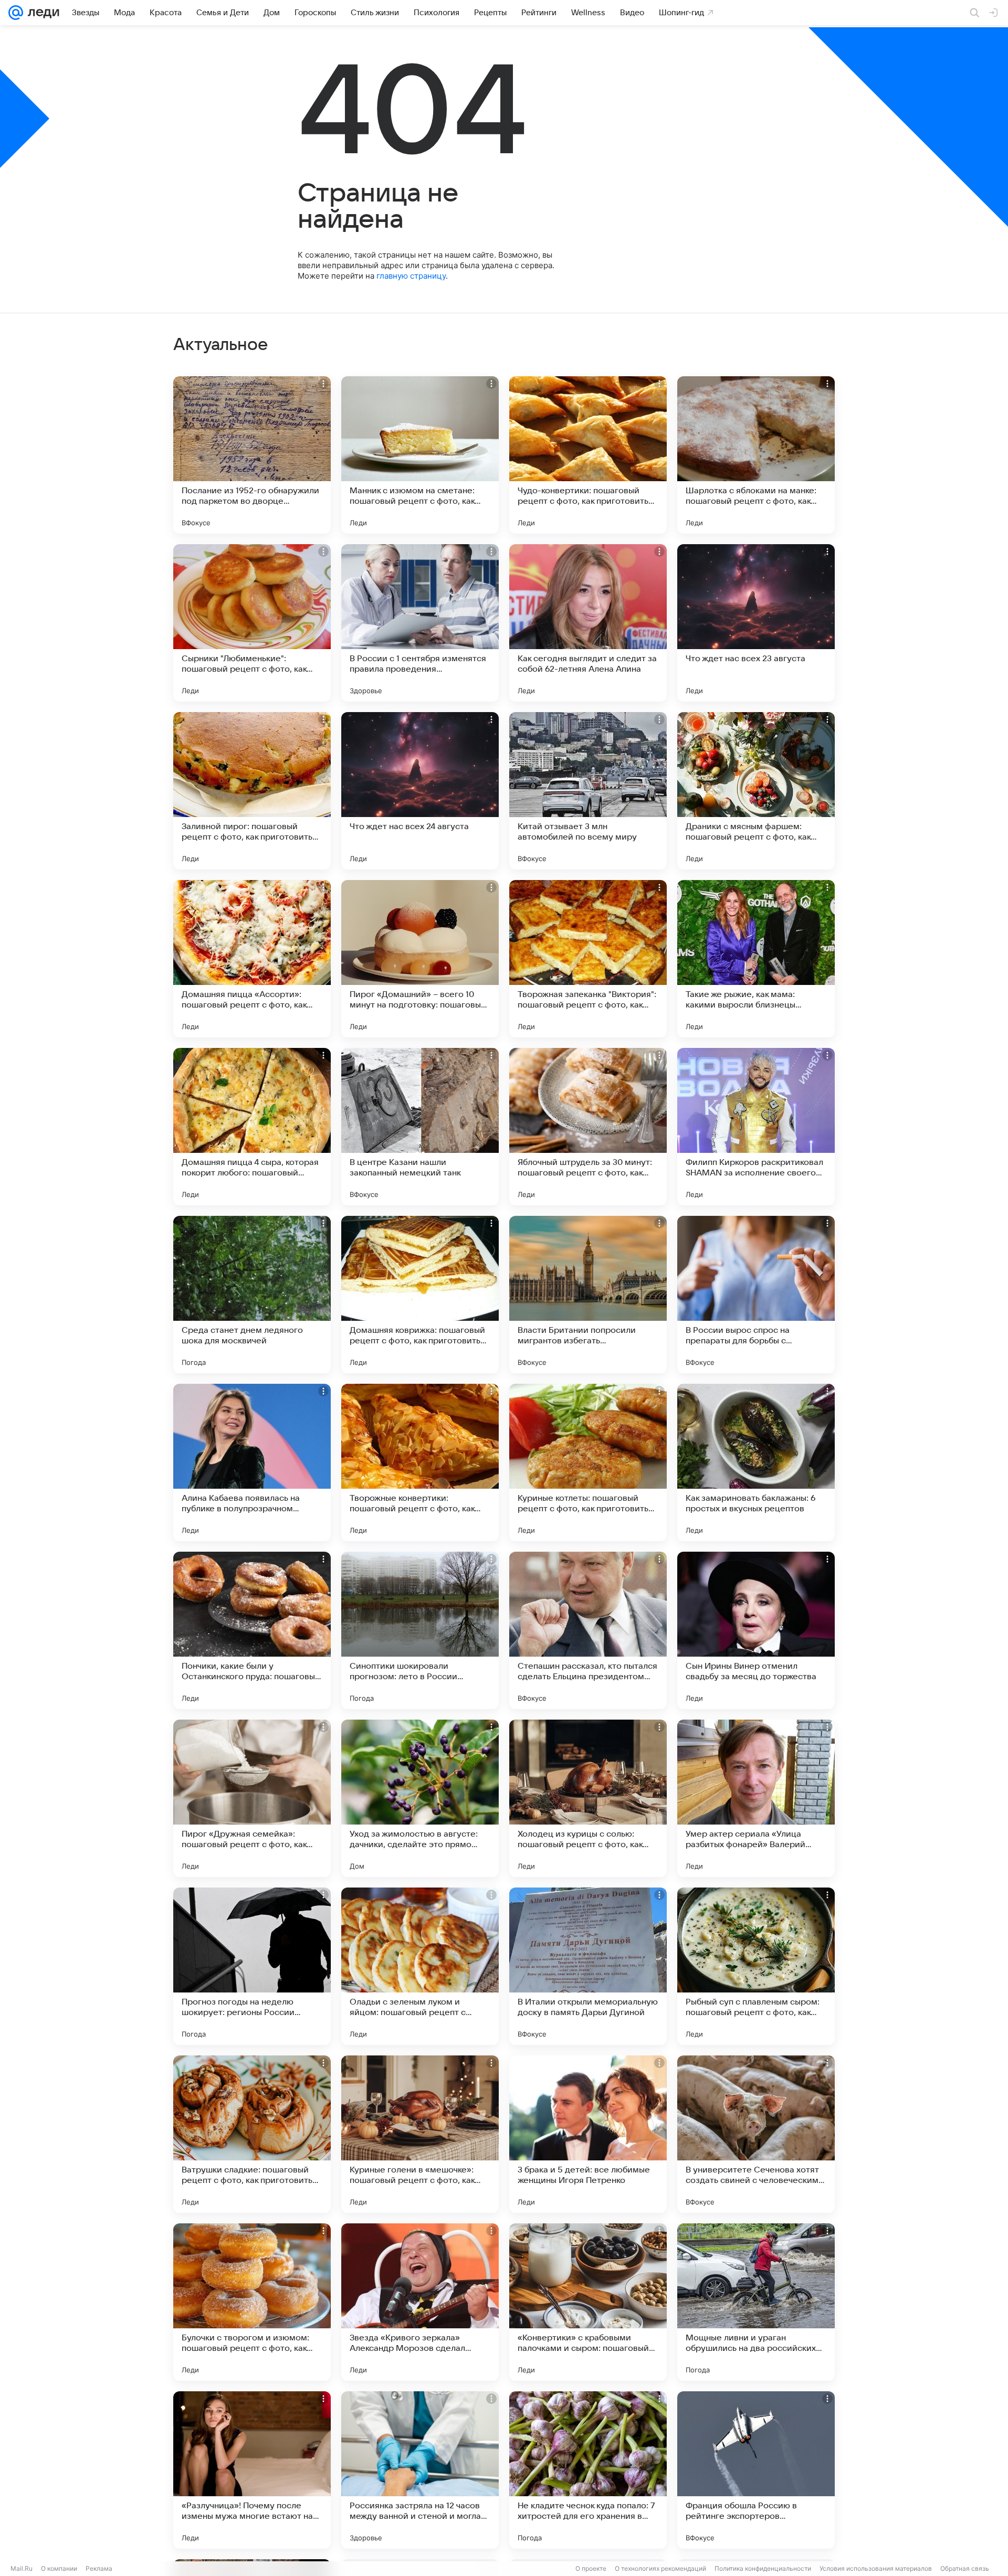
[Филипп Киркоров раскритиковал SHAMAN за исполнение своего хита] (756, 1127)
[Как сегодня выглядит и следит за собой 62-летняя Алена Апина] (588, 623)
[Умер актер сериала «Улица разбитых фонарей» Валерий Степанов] (756, 1798)
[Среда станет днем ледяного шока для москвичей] (252, 1295)
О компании (59, 2568)
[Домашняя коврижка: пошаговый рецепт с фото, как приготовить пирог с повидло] (420, 1295)
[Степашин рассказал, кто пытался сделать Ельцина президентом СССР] (588, 1630)
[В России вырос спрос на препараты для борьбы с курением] (756, 1295)
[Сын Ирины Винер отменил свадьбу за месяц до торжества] (756, 1630)
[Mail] (16, 13)
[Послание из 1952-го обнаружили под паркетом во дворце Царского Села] (252, 455)
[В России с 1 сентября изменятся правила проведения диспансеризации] (420, 623)
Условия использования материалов (876, 2568)
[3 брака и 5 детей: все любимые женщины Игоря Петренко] (588, 2134)
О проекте (591, 2568)
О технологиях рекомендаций (660, 2568)
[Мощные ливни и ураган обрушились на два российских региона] (756, 2302)
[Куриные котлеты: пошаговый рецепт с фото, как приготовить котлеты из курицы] (588, 1462)
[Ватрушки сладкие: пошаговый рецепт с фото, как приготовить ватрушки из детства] (252, 2134)
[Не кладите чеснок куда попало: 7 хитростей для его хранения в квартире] (588, 2470)
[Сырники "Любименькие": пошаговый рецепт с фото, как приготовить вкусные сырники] (252, 623)
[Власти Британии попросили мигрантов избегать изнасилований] (588, 1295)
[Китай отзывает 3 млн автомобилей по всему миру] (588, 791)
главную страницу (411, 276)
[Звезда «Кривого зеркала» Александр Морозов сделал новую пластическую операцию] (420, 2302)
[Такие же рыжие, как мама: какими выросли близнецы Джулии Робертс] (756, 959)
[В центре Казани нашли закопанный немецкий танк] (420, 1127)
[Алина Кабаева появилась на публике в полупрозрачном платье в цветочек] (252, 1462)
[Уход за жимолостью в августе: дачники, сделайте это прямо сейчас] (420, 1798)
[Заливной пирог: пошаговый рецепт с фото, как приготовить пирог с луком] (252, 791)
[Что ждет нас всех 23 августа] (756, 623)
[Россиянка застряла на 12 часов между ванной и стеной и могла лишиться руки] (420, 2470)
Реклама (99, 2568)
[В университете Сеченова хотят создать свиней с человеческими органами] (756, 2134)
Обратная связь (965, 2568)
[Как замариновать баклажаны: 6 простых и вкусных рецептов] (756, 1462)
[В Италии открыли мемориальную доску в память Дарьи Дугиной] (588, 1966)
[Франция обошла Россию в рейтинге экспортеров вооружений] (756, 2470)
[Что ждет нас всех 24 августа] (420, 791)
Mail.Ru (22, 2568)
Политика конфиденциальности (763, 2568)
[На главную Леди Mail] (41, 13)
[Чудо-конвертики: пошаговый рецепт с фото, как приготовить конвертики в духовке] (588, 455)
